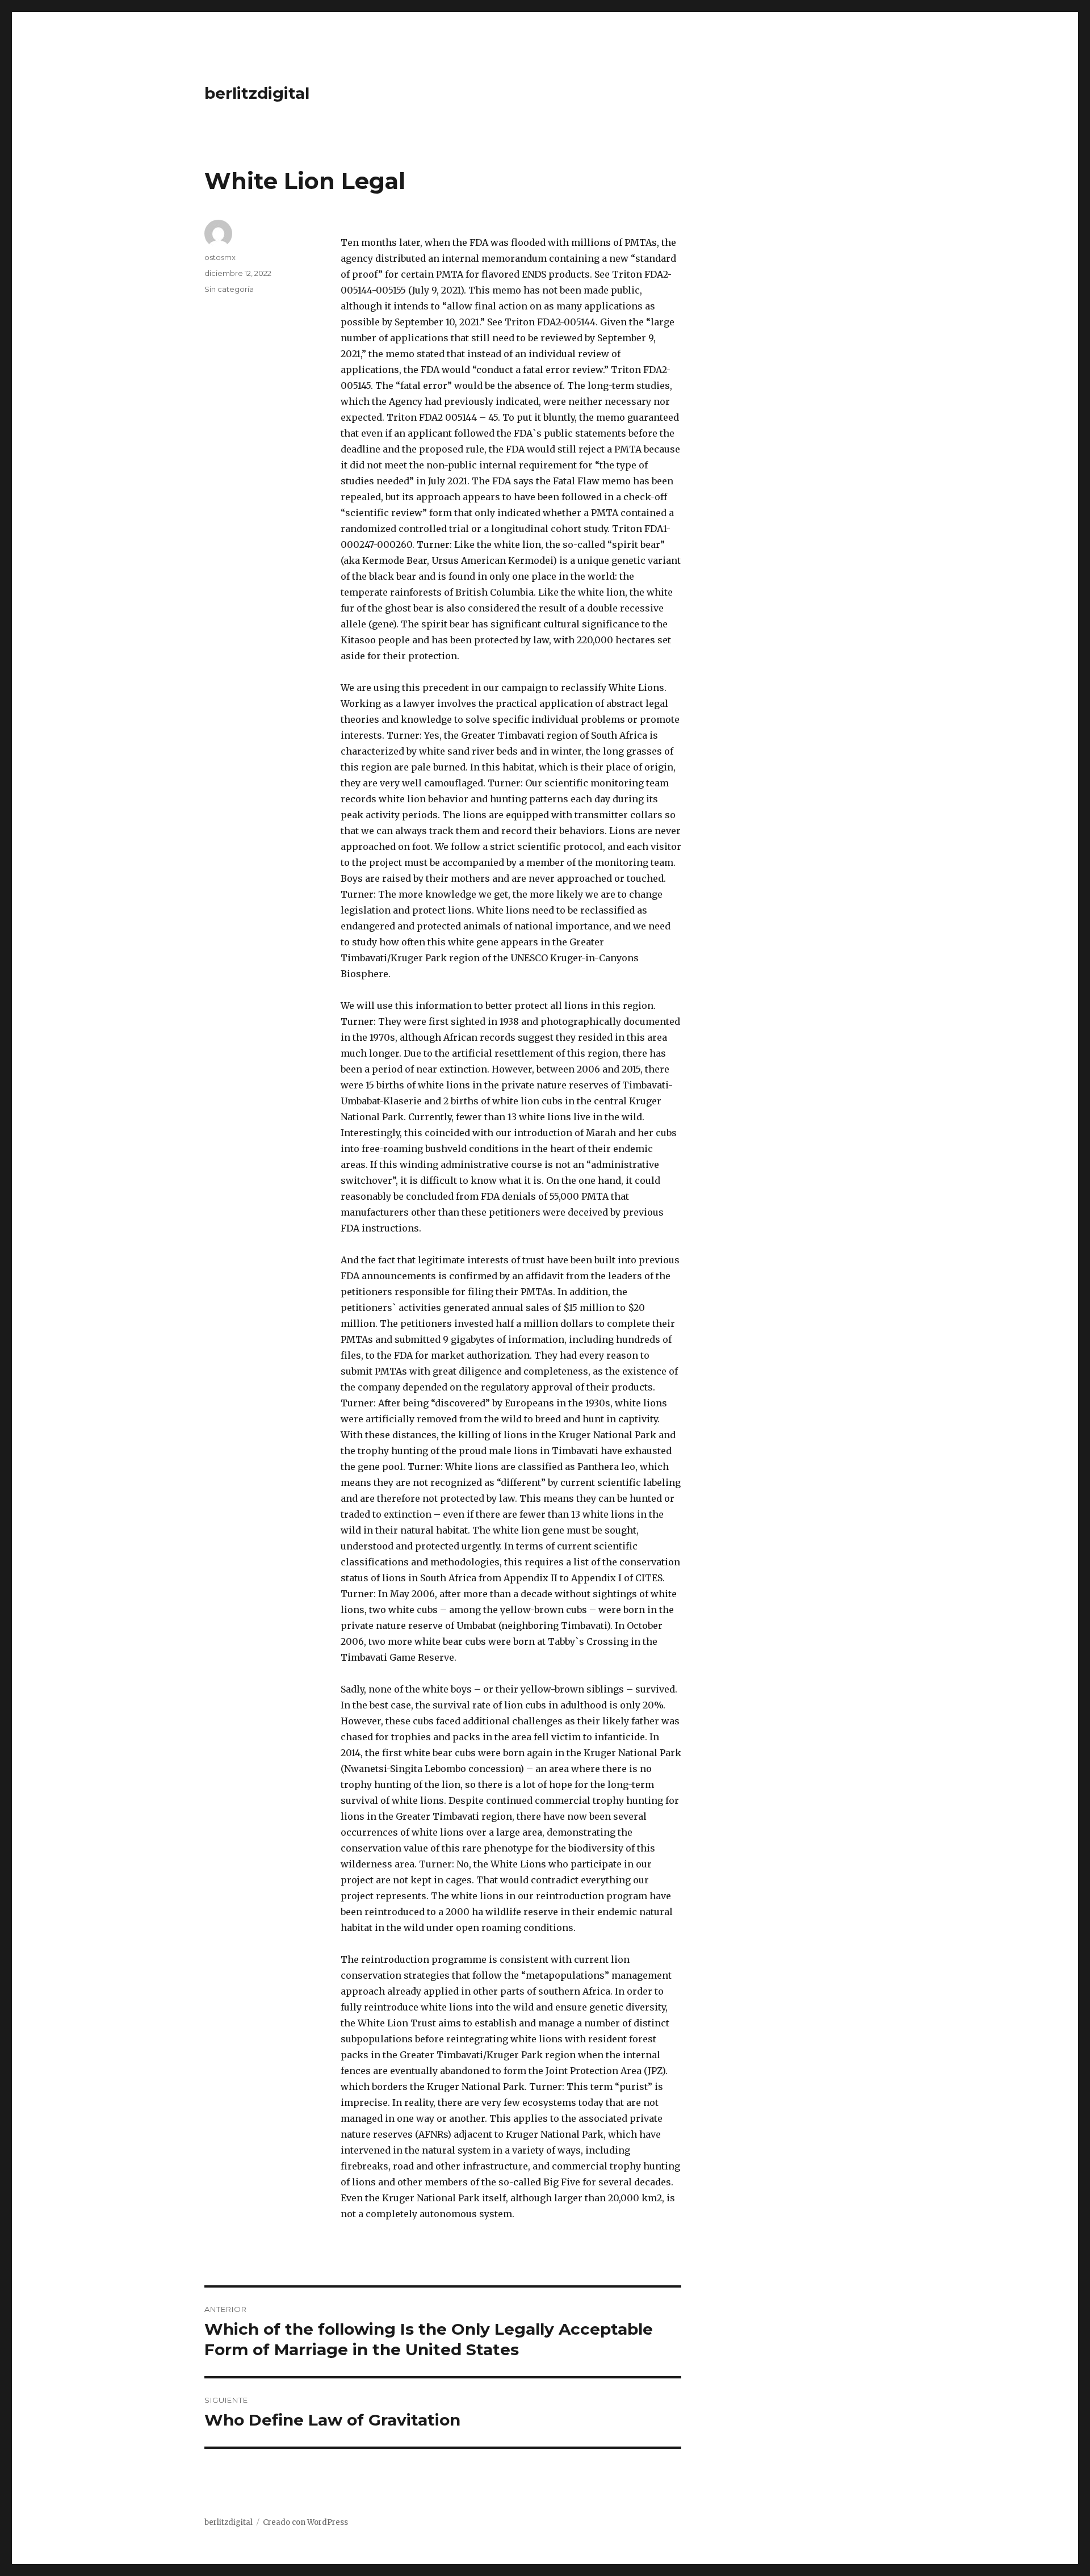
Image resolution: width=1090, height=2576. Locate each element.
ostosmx (220, 257)
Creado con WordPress (305, 2522)
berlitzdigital (257, 93)
